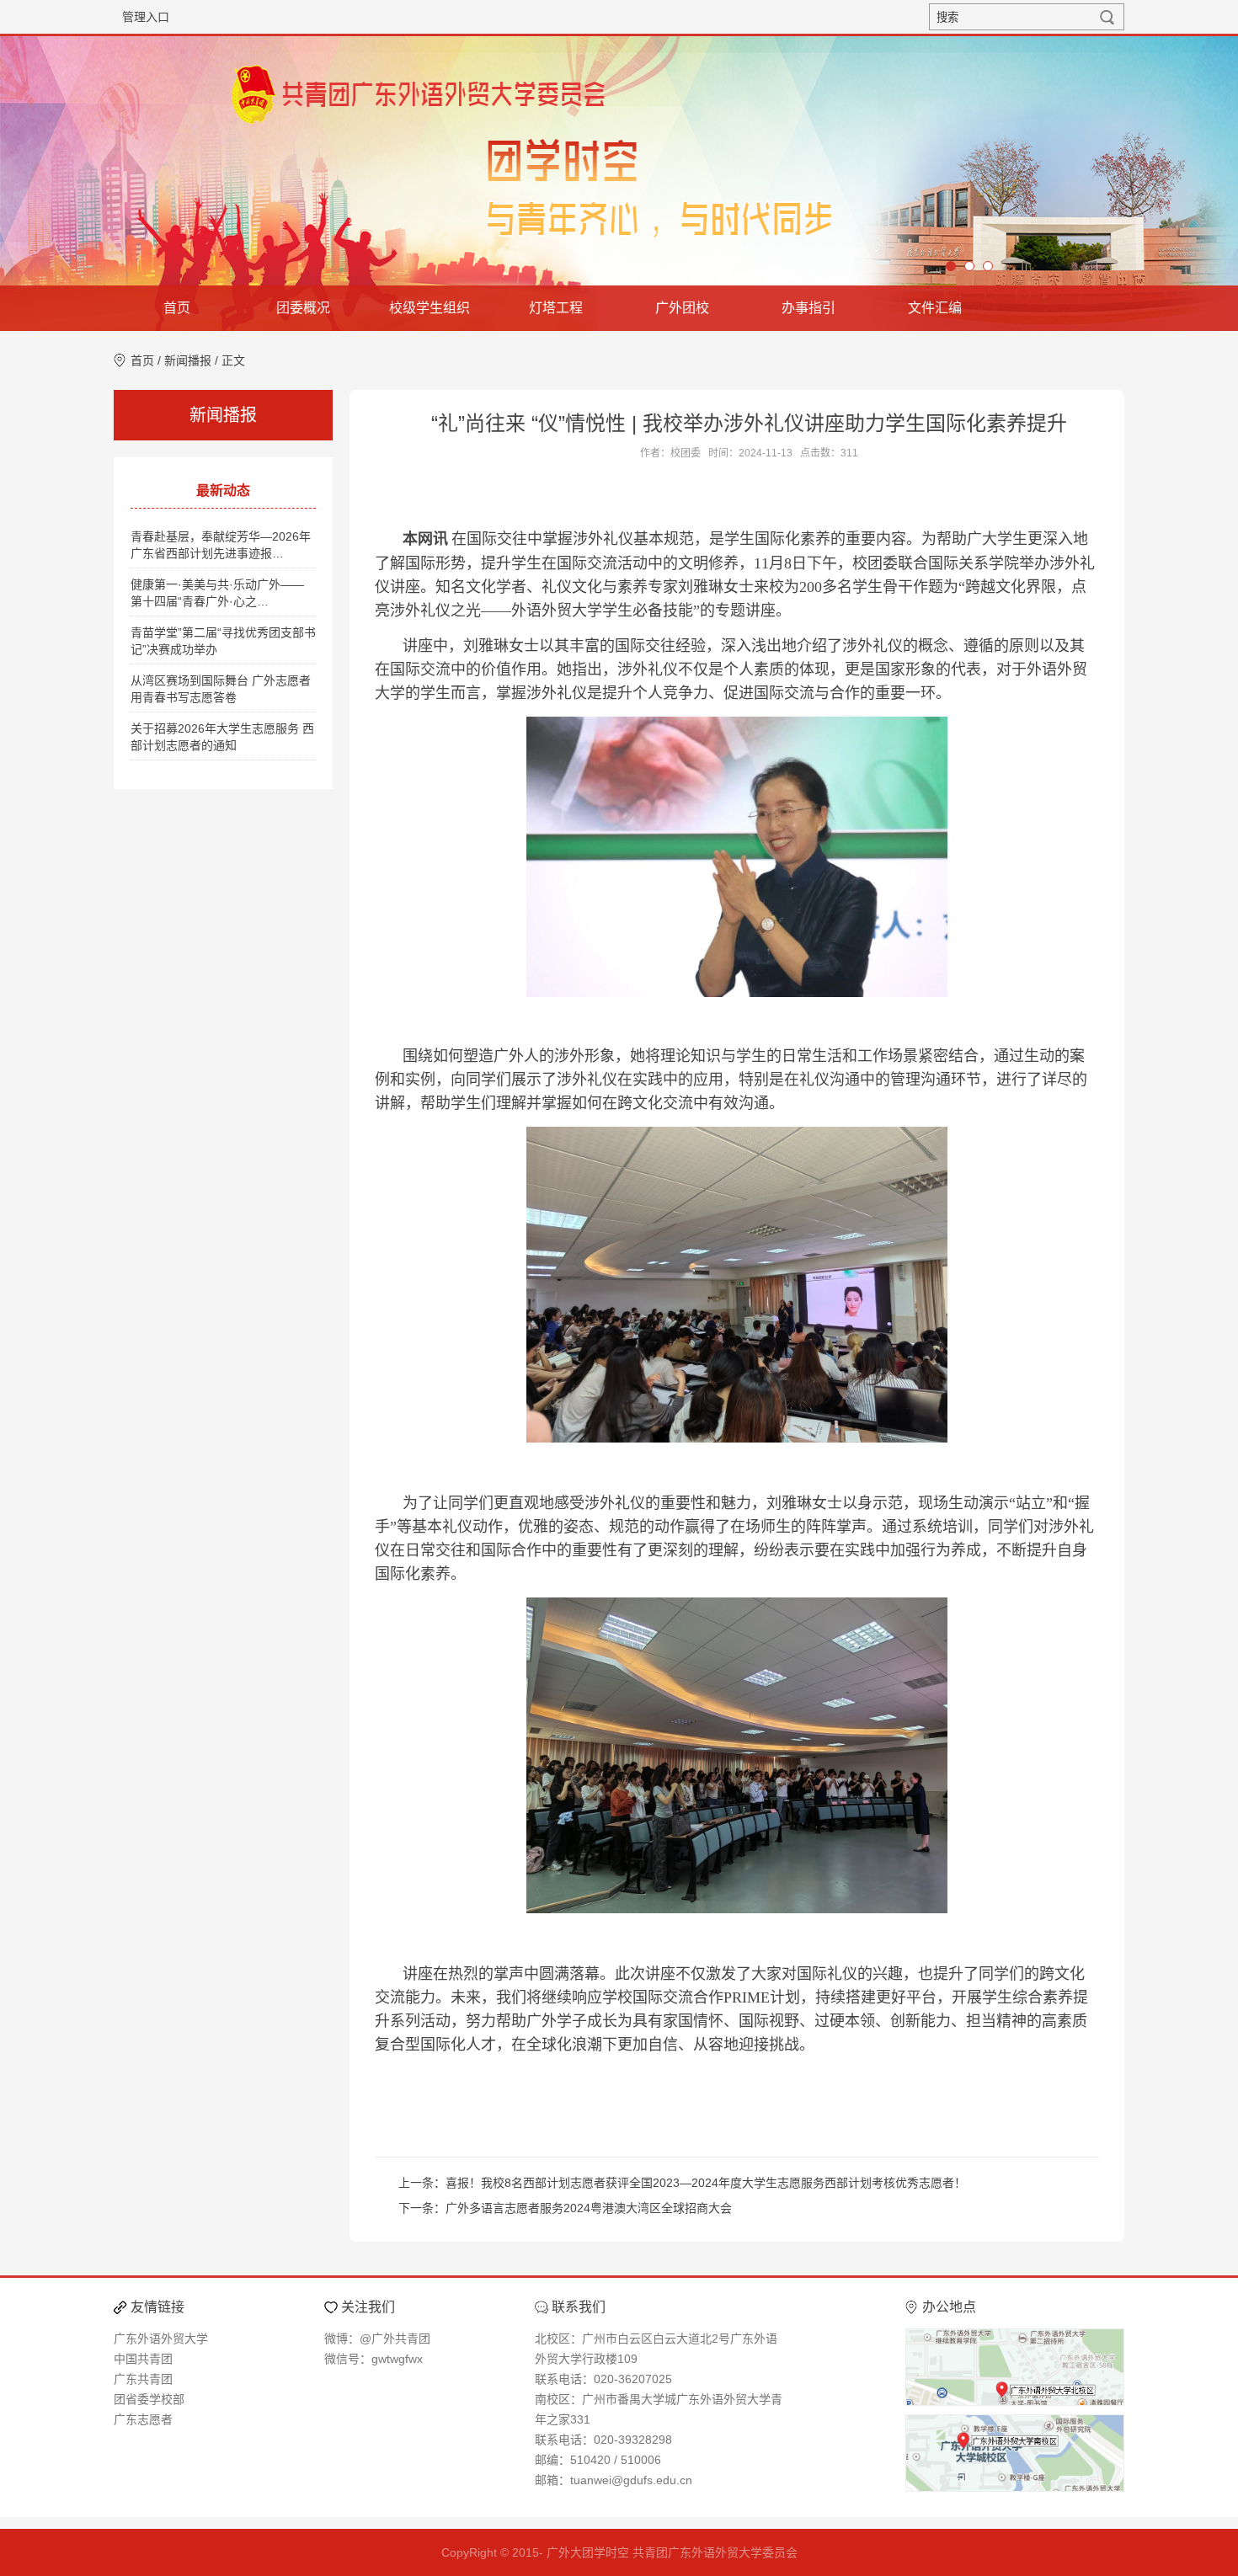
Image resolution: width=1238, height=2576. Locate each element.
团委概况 (303, 308)
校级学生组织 (430, 308)
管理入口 (146, 17)
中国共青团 (143, 2359)
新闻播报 (188, 360)
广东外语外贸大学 (161, 2339)
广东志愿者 (143, 2419)
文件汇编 (935, 308)
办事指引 (808, 308)
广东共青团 (143, 2379)
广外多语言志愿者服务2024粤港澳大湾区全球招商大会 (589, 2208)
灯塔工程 (556, 308)
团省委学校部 (149, 2399)
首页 (177, 308)
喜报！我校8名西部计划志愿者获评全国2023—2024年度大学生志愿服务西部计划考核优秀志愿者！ (706, 2183)
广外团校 (682, 308)
